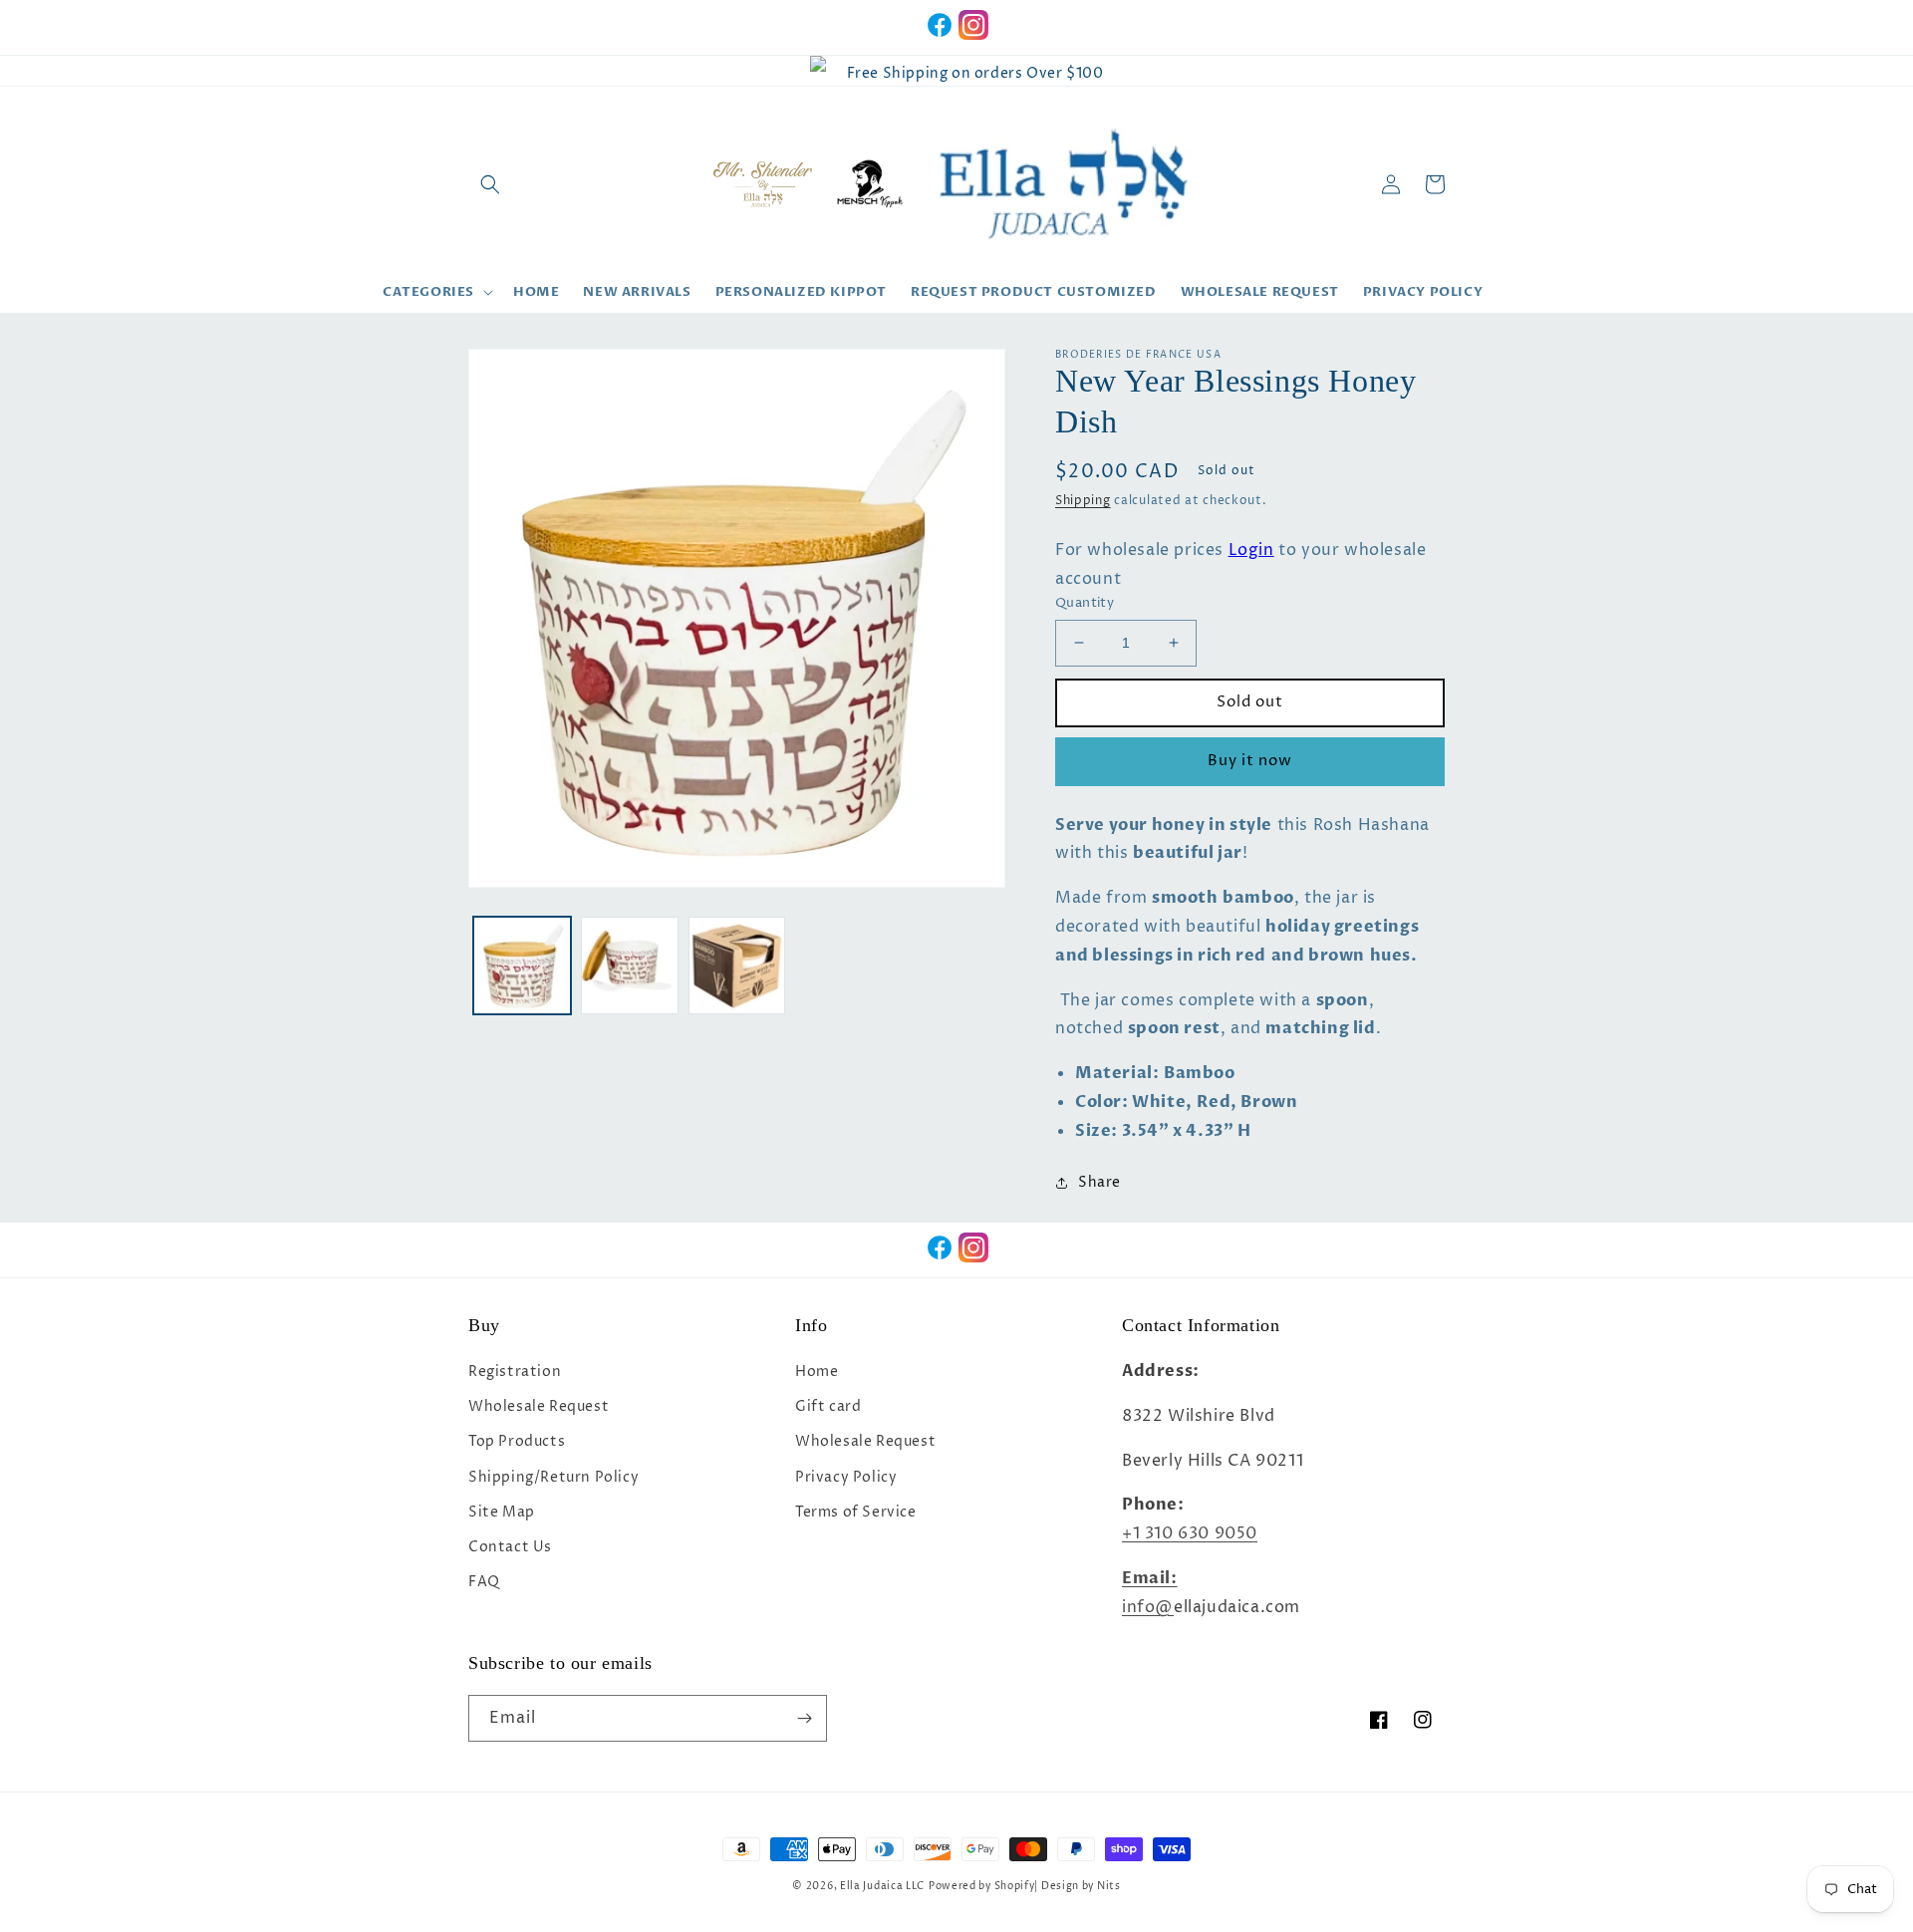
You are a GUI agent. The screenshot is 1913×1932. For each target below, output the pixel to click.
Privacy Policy (846, 1477)
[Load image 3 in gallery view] (737, 966)
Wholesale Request (539, 1406)
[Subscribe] (804, 1718)
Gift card (828, 1406)
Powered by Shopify (982, 1886)
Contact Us (510, 1547)
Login (1251, 550)
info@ (1148, 1607)
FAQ (484, 1582)
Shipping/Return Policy (553, 1477)
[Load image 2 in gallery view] (630, 966)
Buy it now (1250, 761)
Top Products (517, 1441)
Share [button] (1099, 1182)
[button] (490, 184)
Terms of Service (856, 1512)
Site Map (502, 1512)
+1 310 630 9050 (1190, 1533)
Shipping (1083, 501)
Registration (515, 1372)
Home (817, 1372)
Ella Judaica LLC (882, 1886)
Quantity (1085, 603)
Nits (1109, 1886)
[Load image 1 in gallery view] (522, 966)
